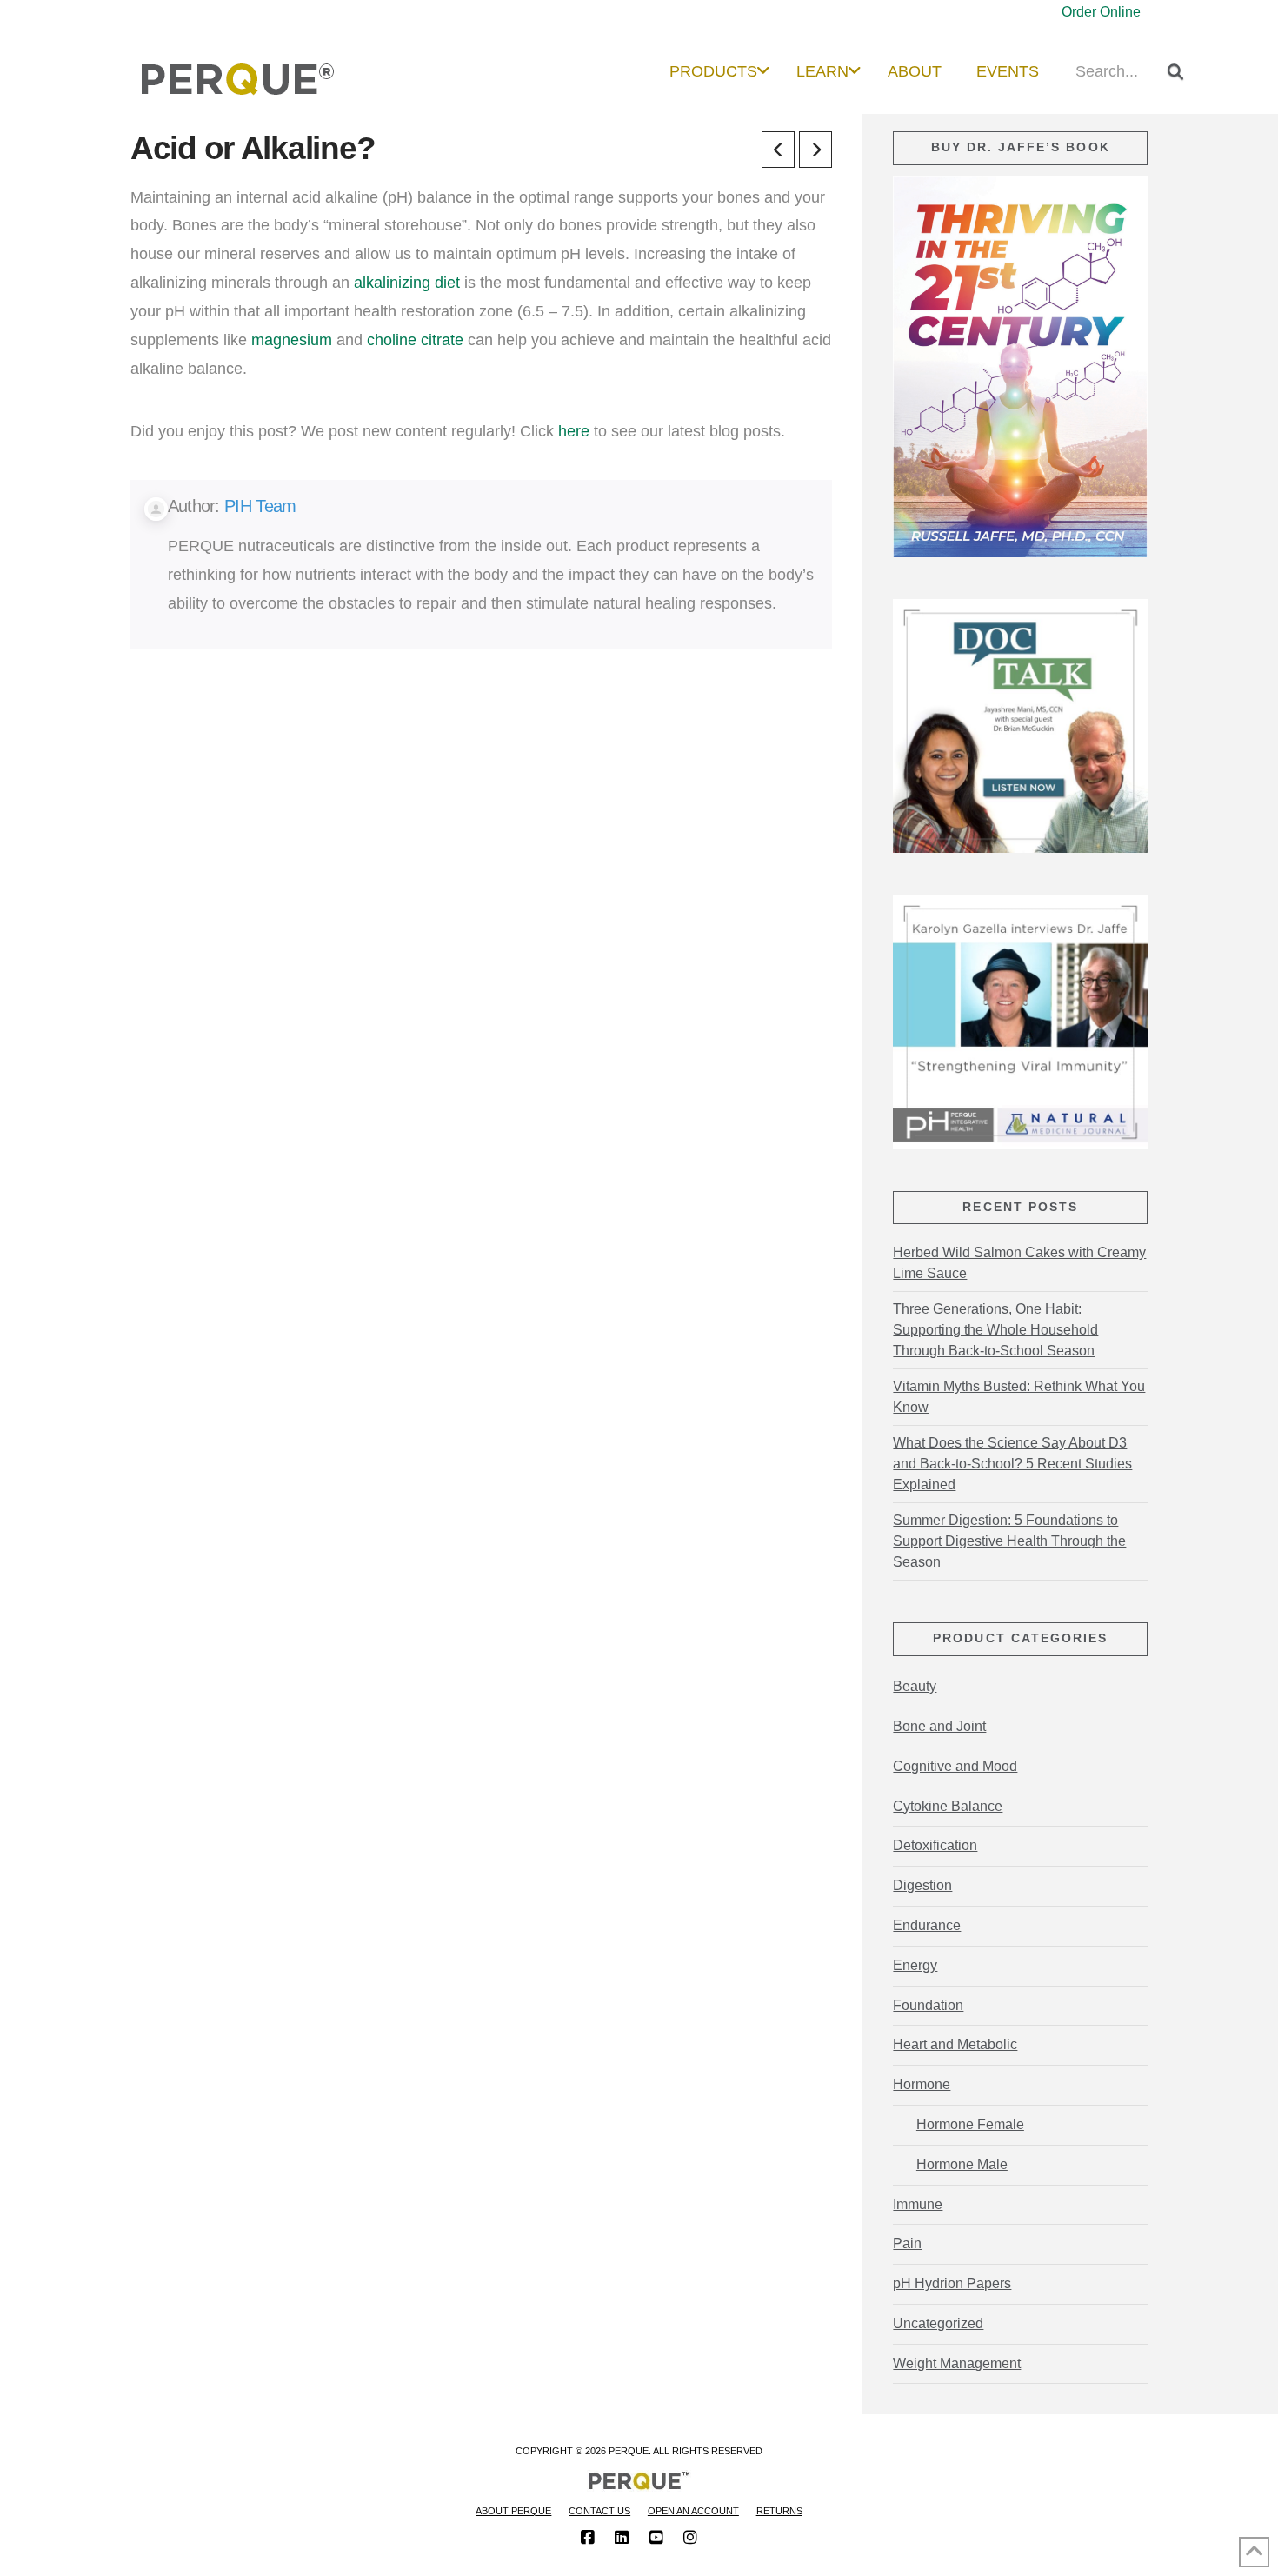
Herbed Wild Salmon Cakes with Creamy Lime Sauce (1019, 1263)
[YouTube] (656, 2538)
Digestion (922, 1885)
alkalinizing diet (407, 282)
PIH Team (260, 506)
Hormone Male (962, 2164)
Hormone (922, 2084)
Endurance (927, 1925)
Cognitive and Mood (955, 1766)
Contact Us (599, 2511)
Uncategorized (938, 2323)
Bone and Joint (939, 1726)
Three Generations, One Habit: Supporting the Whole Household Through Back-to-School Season (995, 1330)
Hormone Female (970, 2124)
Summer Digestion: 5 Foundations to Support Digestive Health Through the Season (1009, 1541)
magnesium (292, 339)
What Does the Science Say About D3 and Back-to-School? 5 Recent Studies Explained (1012, 1464)
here (574, 431)
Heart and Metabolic (955, 2044)
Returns (779, 2511)
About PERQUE (513, 2511)
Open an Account (693, 2511)
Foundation (928, 2005)
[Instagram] (690, 2538)
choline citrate (415, 339)
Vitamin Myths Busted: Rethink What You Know (1019, 1397)
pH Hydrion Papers (952, 2283)
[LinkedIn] (622, 2538)
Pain (907, 2243)
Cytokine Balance (948, 1806)
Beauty (915, 1686)
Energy (915, 1965)
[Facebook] (588, 2538)
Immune (918, 2204)
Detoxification (935, 1845)
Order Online (1101, 12)
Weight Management (957, 2363)
